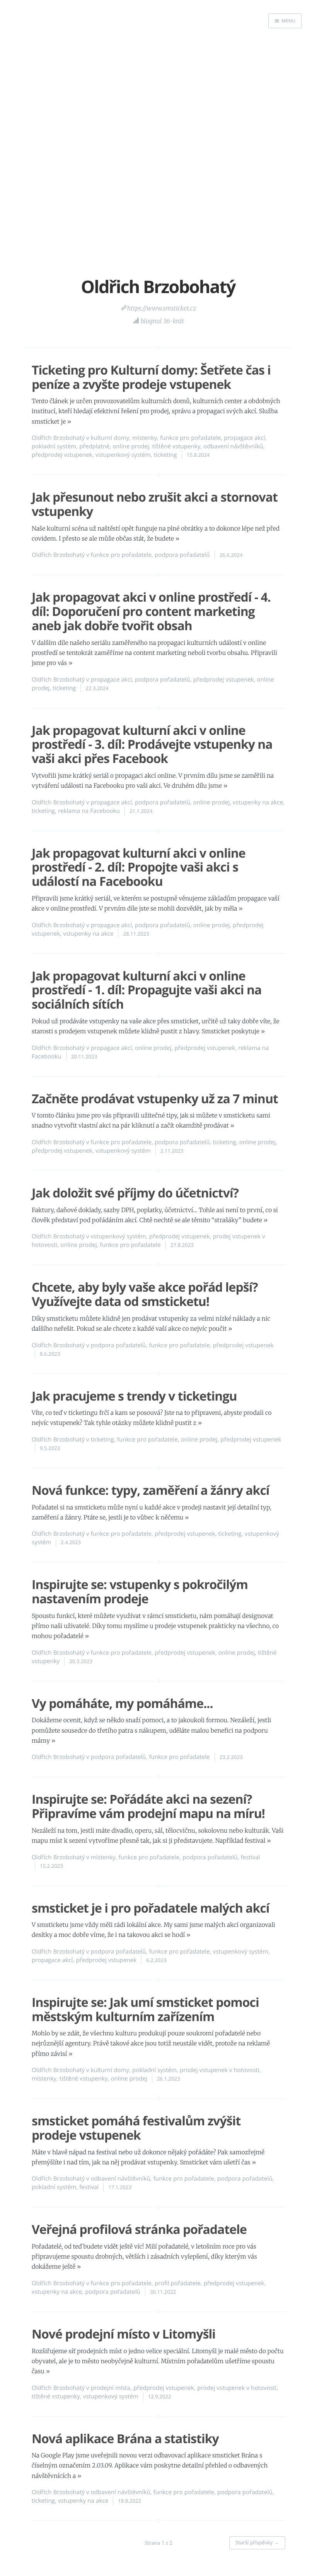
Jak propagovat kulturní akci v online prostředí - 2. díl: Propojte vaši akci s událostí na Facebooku (139, 867)
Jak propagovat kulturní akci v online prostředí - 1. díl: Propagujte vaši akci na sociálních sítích (147, 990)
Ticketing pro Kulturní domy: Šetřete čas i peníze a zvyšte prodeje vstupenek (151, 377)
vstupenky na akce (258, 802)
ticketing (165, 455)
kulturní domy (110, 438)
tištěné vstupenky (176, 446)
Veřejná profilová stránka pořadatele (139, 2229)
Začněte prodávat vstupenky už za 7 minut (155, 1099)
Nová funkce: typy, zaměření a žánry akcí (151, 1490)
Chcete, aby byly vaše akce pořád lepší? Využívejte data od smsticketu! (145, 1294)
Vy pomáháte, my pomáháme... (122, 1703)
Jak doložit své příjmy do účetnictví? (135, 1193)
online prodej (131, 446)
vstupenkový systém (123, 455)
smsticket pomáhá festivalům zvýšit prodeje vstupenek (136, 2128)
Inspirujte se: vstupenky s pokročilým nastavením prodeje (140, 1592)
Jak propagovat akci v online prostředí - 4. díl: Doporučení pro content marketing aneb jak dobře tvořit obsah (151, 611)
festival (251, 1857)
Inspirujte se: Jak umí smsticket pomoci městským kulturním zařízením (145, 2010)
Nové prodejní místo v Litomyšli (124, 2334)
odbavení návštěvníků (233, 446)
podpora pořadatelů (182, 555)
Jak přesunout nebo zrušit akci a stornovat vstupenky (155, 504)
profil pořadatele (178, 2283)
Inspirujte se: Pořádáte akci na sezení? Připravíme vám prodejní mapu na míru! (148, 1806)
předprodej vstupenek (62, 455)
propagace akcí (244, 438)
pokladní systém (54, 446)
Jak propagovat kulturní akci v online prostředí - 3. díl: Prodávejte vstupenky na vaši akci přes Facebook (152, 745)
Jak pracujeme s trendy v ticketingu (134, 1396)
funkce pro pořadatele (190, 438)
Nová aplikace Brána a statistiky (125, 2439)
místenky (145, 438)
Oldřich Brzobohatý (58, 438)
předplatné (94, 446)
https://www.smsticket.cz (162, 309)
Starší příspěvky (257, 2542)
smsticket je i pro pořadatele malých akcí (150, 1908)
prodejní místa (111, 2388)
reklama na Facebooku (89, 811)
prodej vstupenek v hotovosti (219, 2070)
